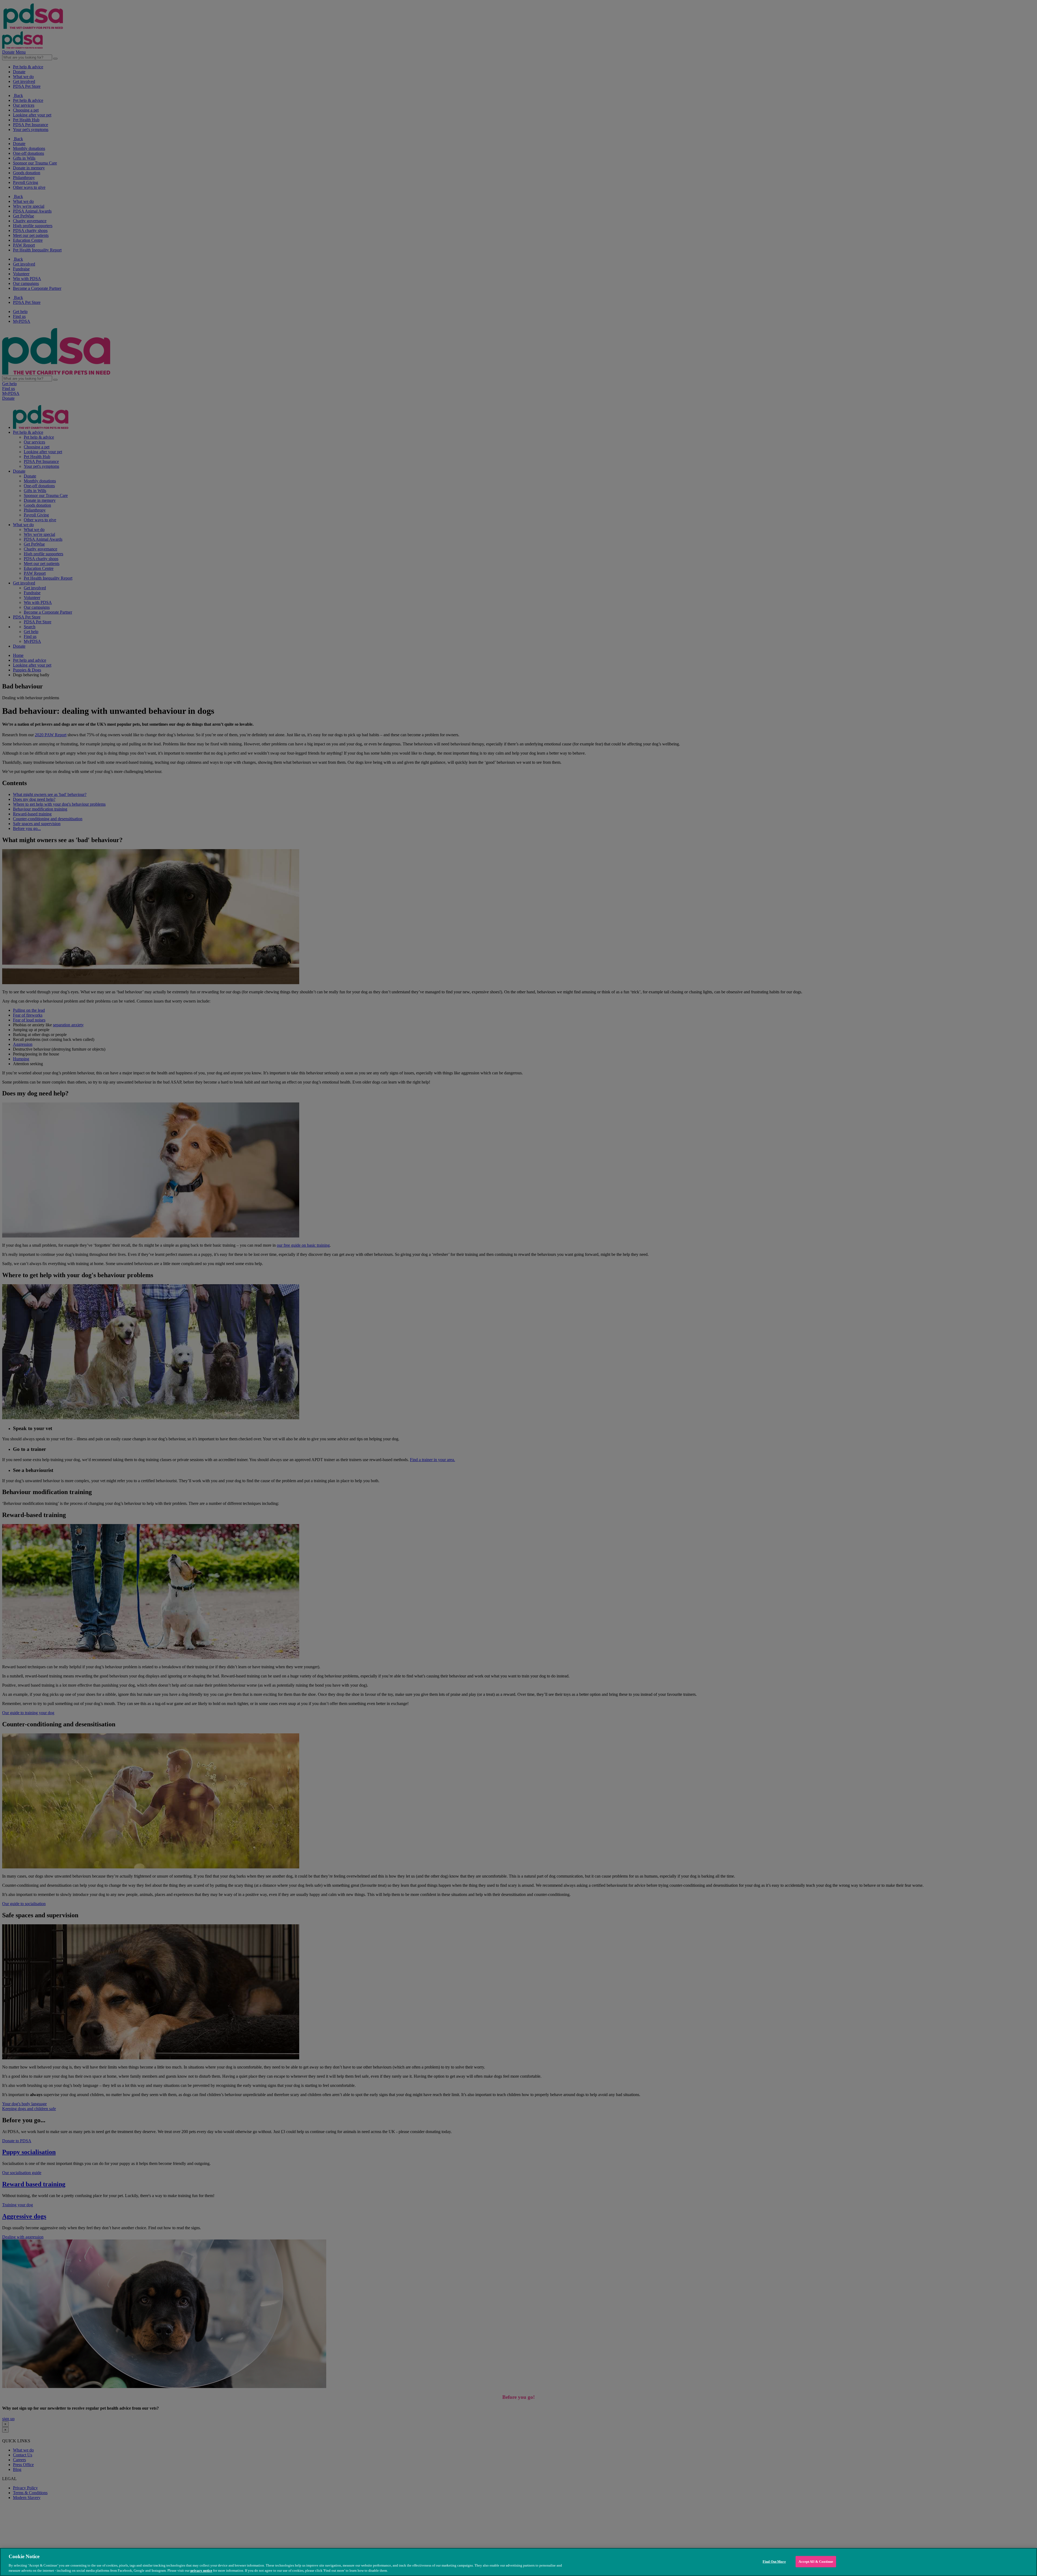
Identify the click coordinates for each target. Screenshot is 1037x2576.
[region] (518, 2562)
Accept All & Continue (816, 2562)
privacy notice (201, 2570)
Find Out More (774, 2562)
